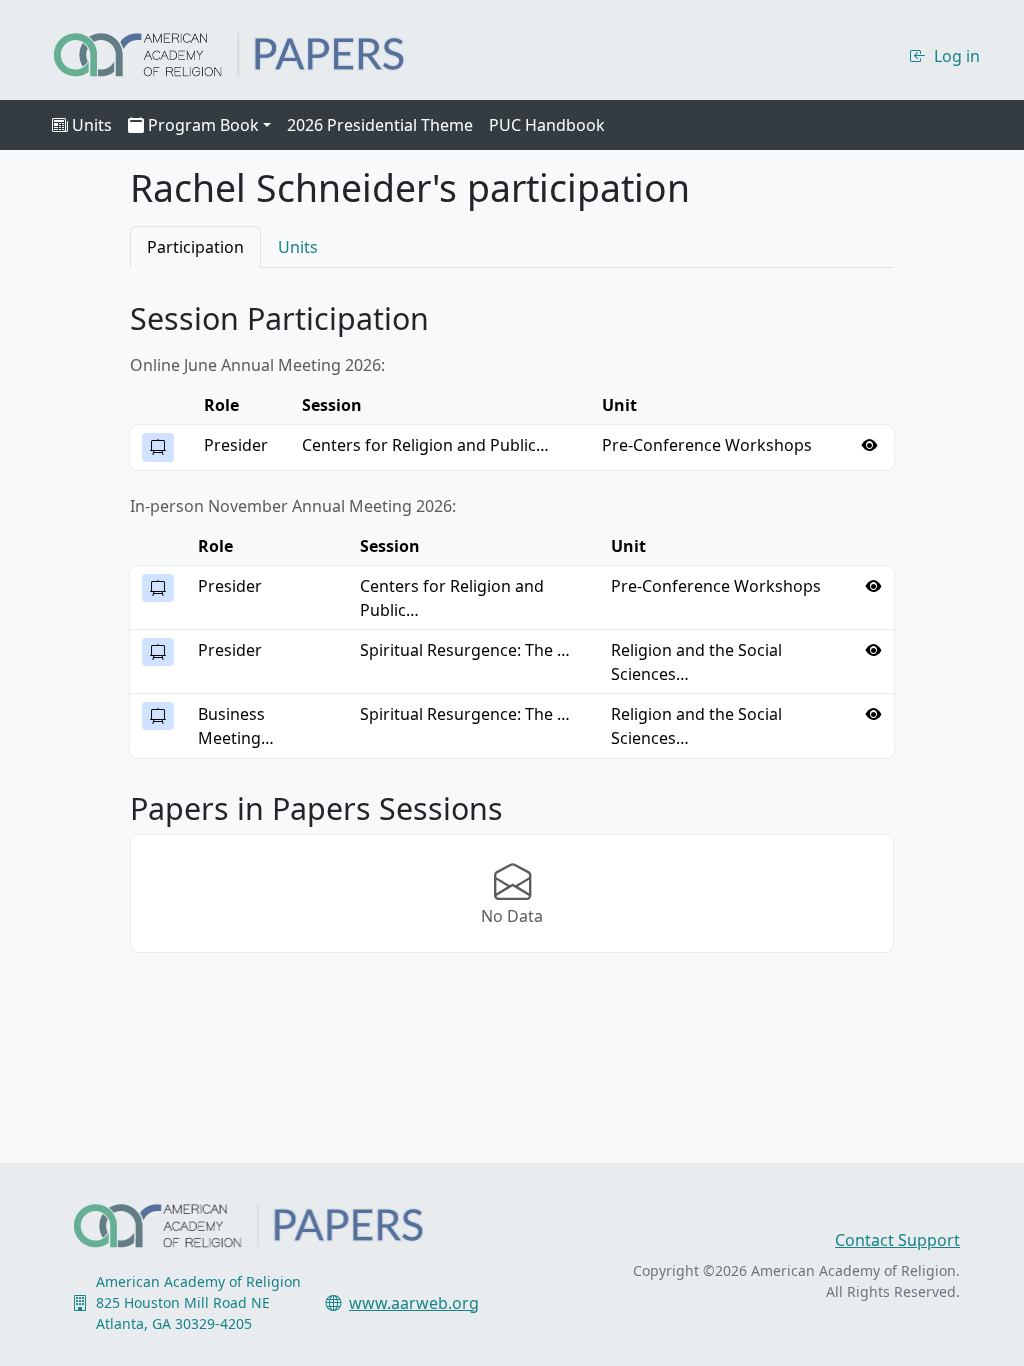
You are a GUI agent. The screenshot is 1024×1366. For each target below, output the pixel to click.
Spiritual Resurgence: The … (465, 650)
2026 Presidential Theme (380, 125)
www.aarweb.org (414, 1303)
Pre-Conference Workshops (707, 445)
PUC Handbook (547, 125)
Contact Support (897, 1240)
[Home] (246, 52)
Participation (195, 247)
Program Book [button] (203, 125)
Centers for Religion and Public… (425, 445)
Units (92, 125)
